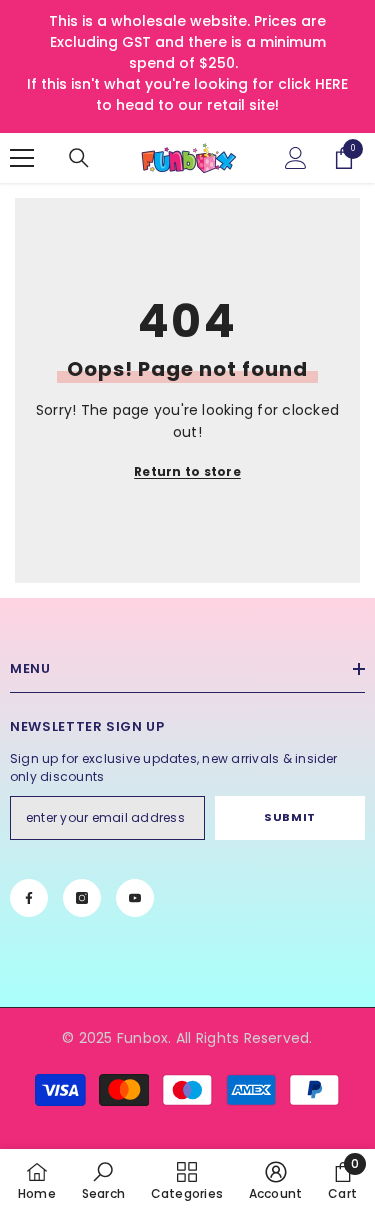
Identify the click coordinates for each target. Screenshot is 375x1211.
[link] (103, 1180)
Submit (289, 817)
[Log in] (296, 158)
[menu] (22, 158)
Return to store (187, 471)
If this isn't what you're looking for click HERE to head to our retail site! (187, 94)
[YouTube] (135, 898)
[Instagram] (82, 898)
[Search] (79, 158)
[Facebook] (29, 898)
